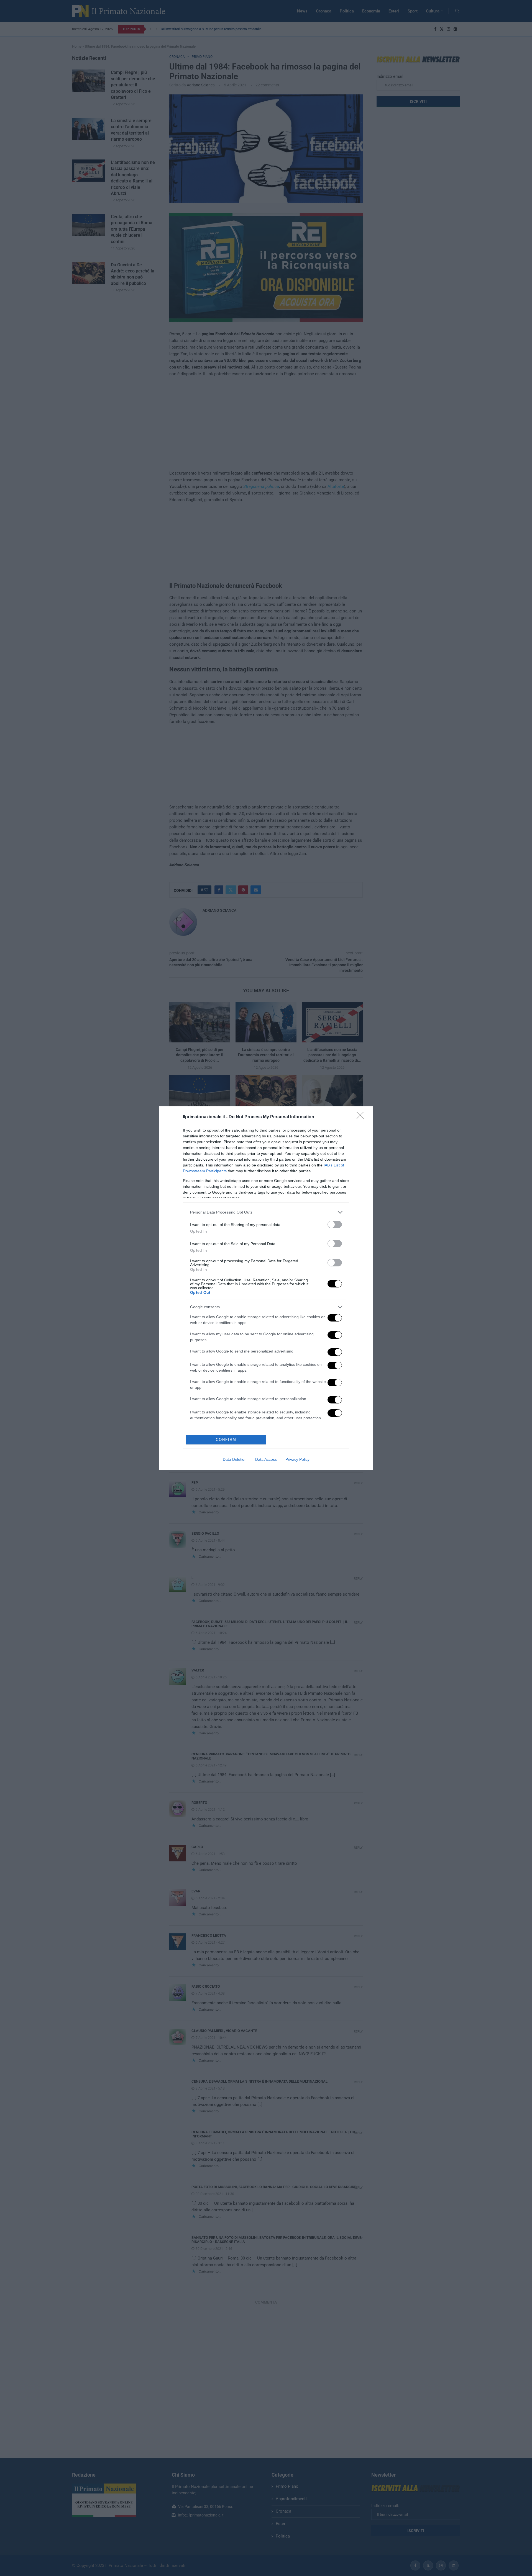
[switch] (335, 1224)
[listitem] (266, 1212)
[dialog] (266, 1288)
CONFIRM (226, 1440)
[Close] (362, 1117)
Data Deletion (235, 1459)
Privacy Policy (297, 1459)
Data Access (266, 1459)
